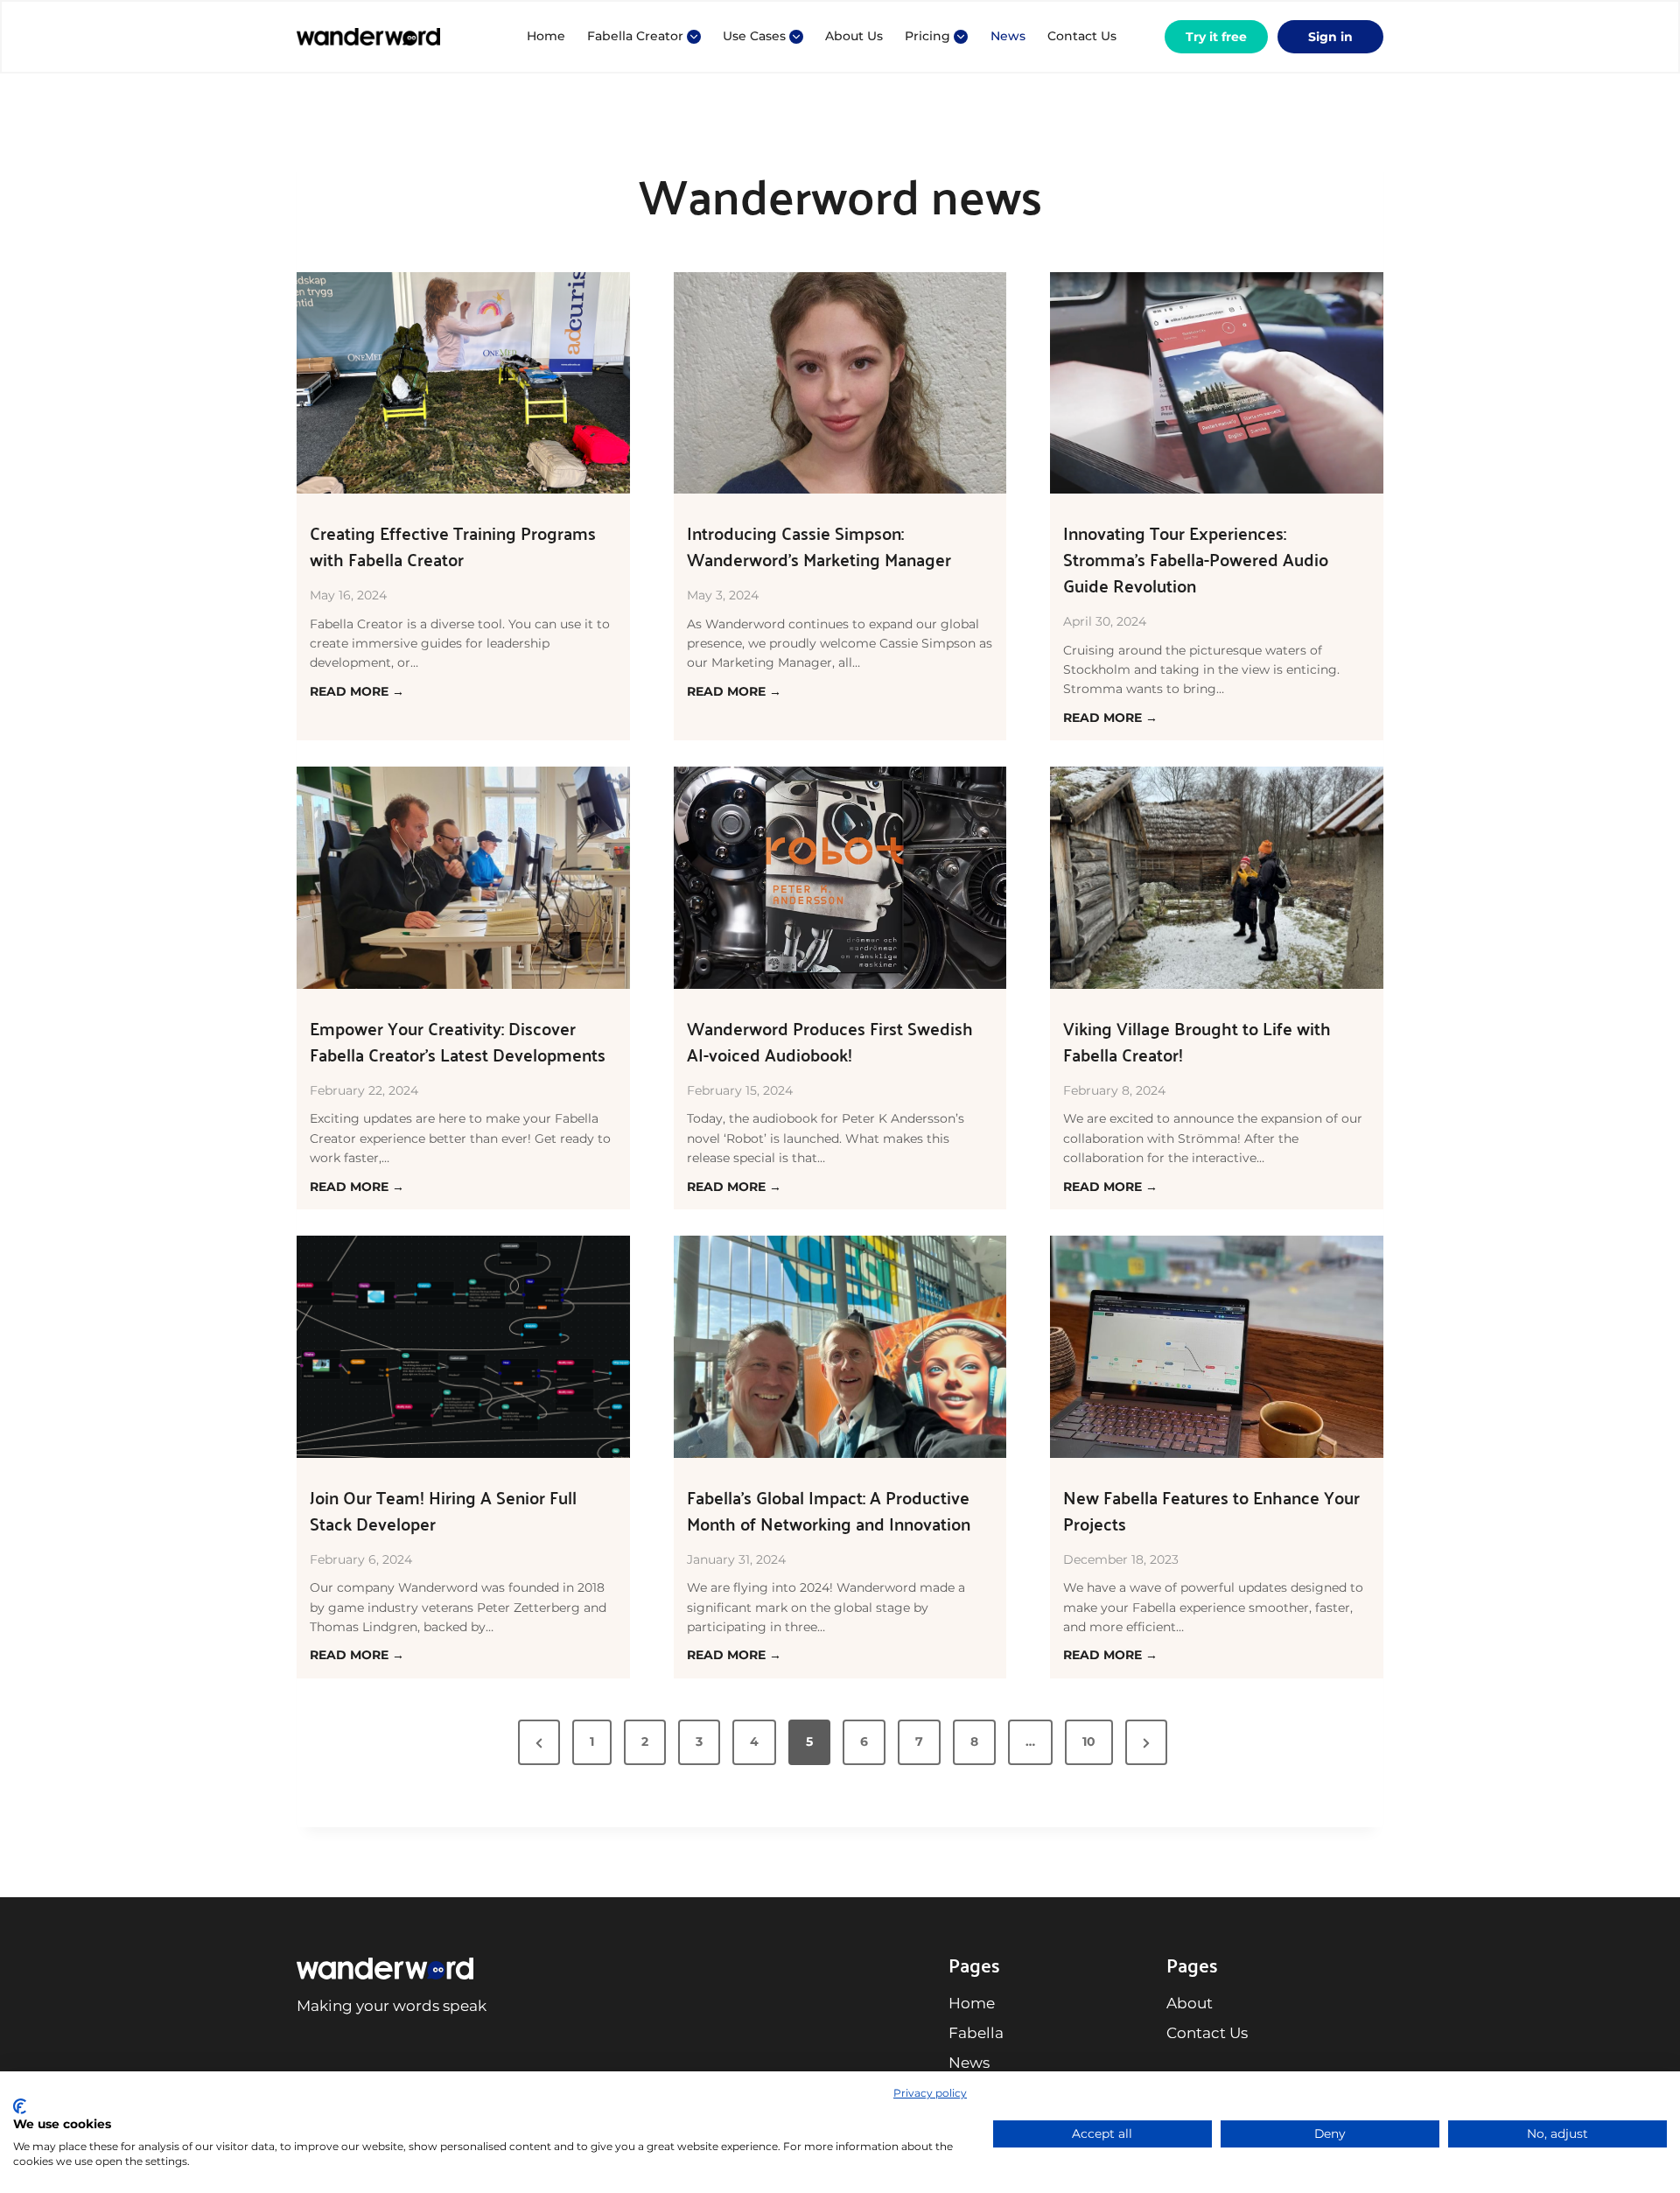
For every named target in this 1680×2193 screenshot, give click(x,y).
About (1190, 2003)
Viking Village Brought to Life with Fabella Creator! (1197, 1041)
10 (1089, 1741)
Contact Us (1082, 36)
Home (546, 36)
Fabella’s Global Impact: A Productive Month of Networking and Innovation (829, 1510)
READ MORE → (357, 692)
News (1008, 36)
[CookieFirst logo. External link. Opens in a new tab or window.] (20, 2106)
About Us (854, 36)
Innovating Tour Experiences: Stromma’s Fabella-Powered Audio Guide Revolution (1196, 559)
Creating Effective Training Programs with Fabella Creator (453, 546)
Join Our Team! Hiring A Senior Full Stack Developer (443, 1510)
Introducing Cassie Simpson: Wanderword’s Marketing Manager (819, 546)
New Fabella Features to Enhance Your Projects (1211, 1510)
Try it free (1216, 37)
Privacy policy (930, 2093)
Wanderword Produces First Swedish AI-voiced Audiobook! (830, 1041)
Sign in (1330, 37)
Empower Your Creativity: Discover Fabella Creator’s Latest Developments (458, 1041)
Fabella (976, 2033)
